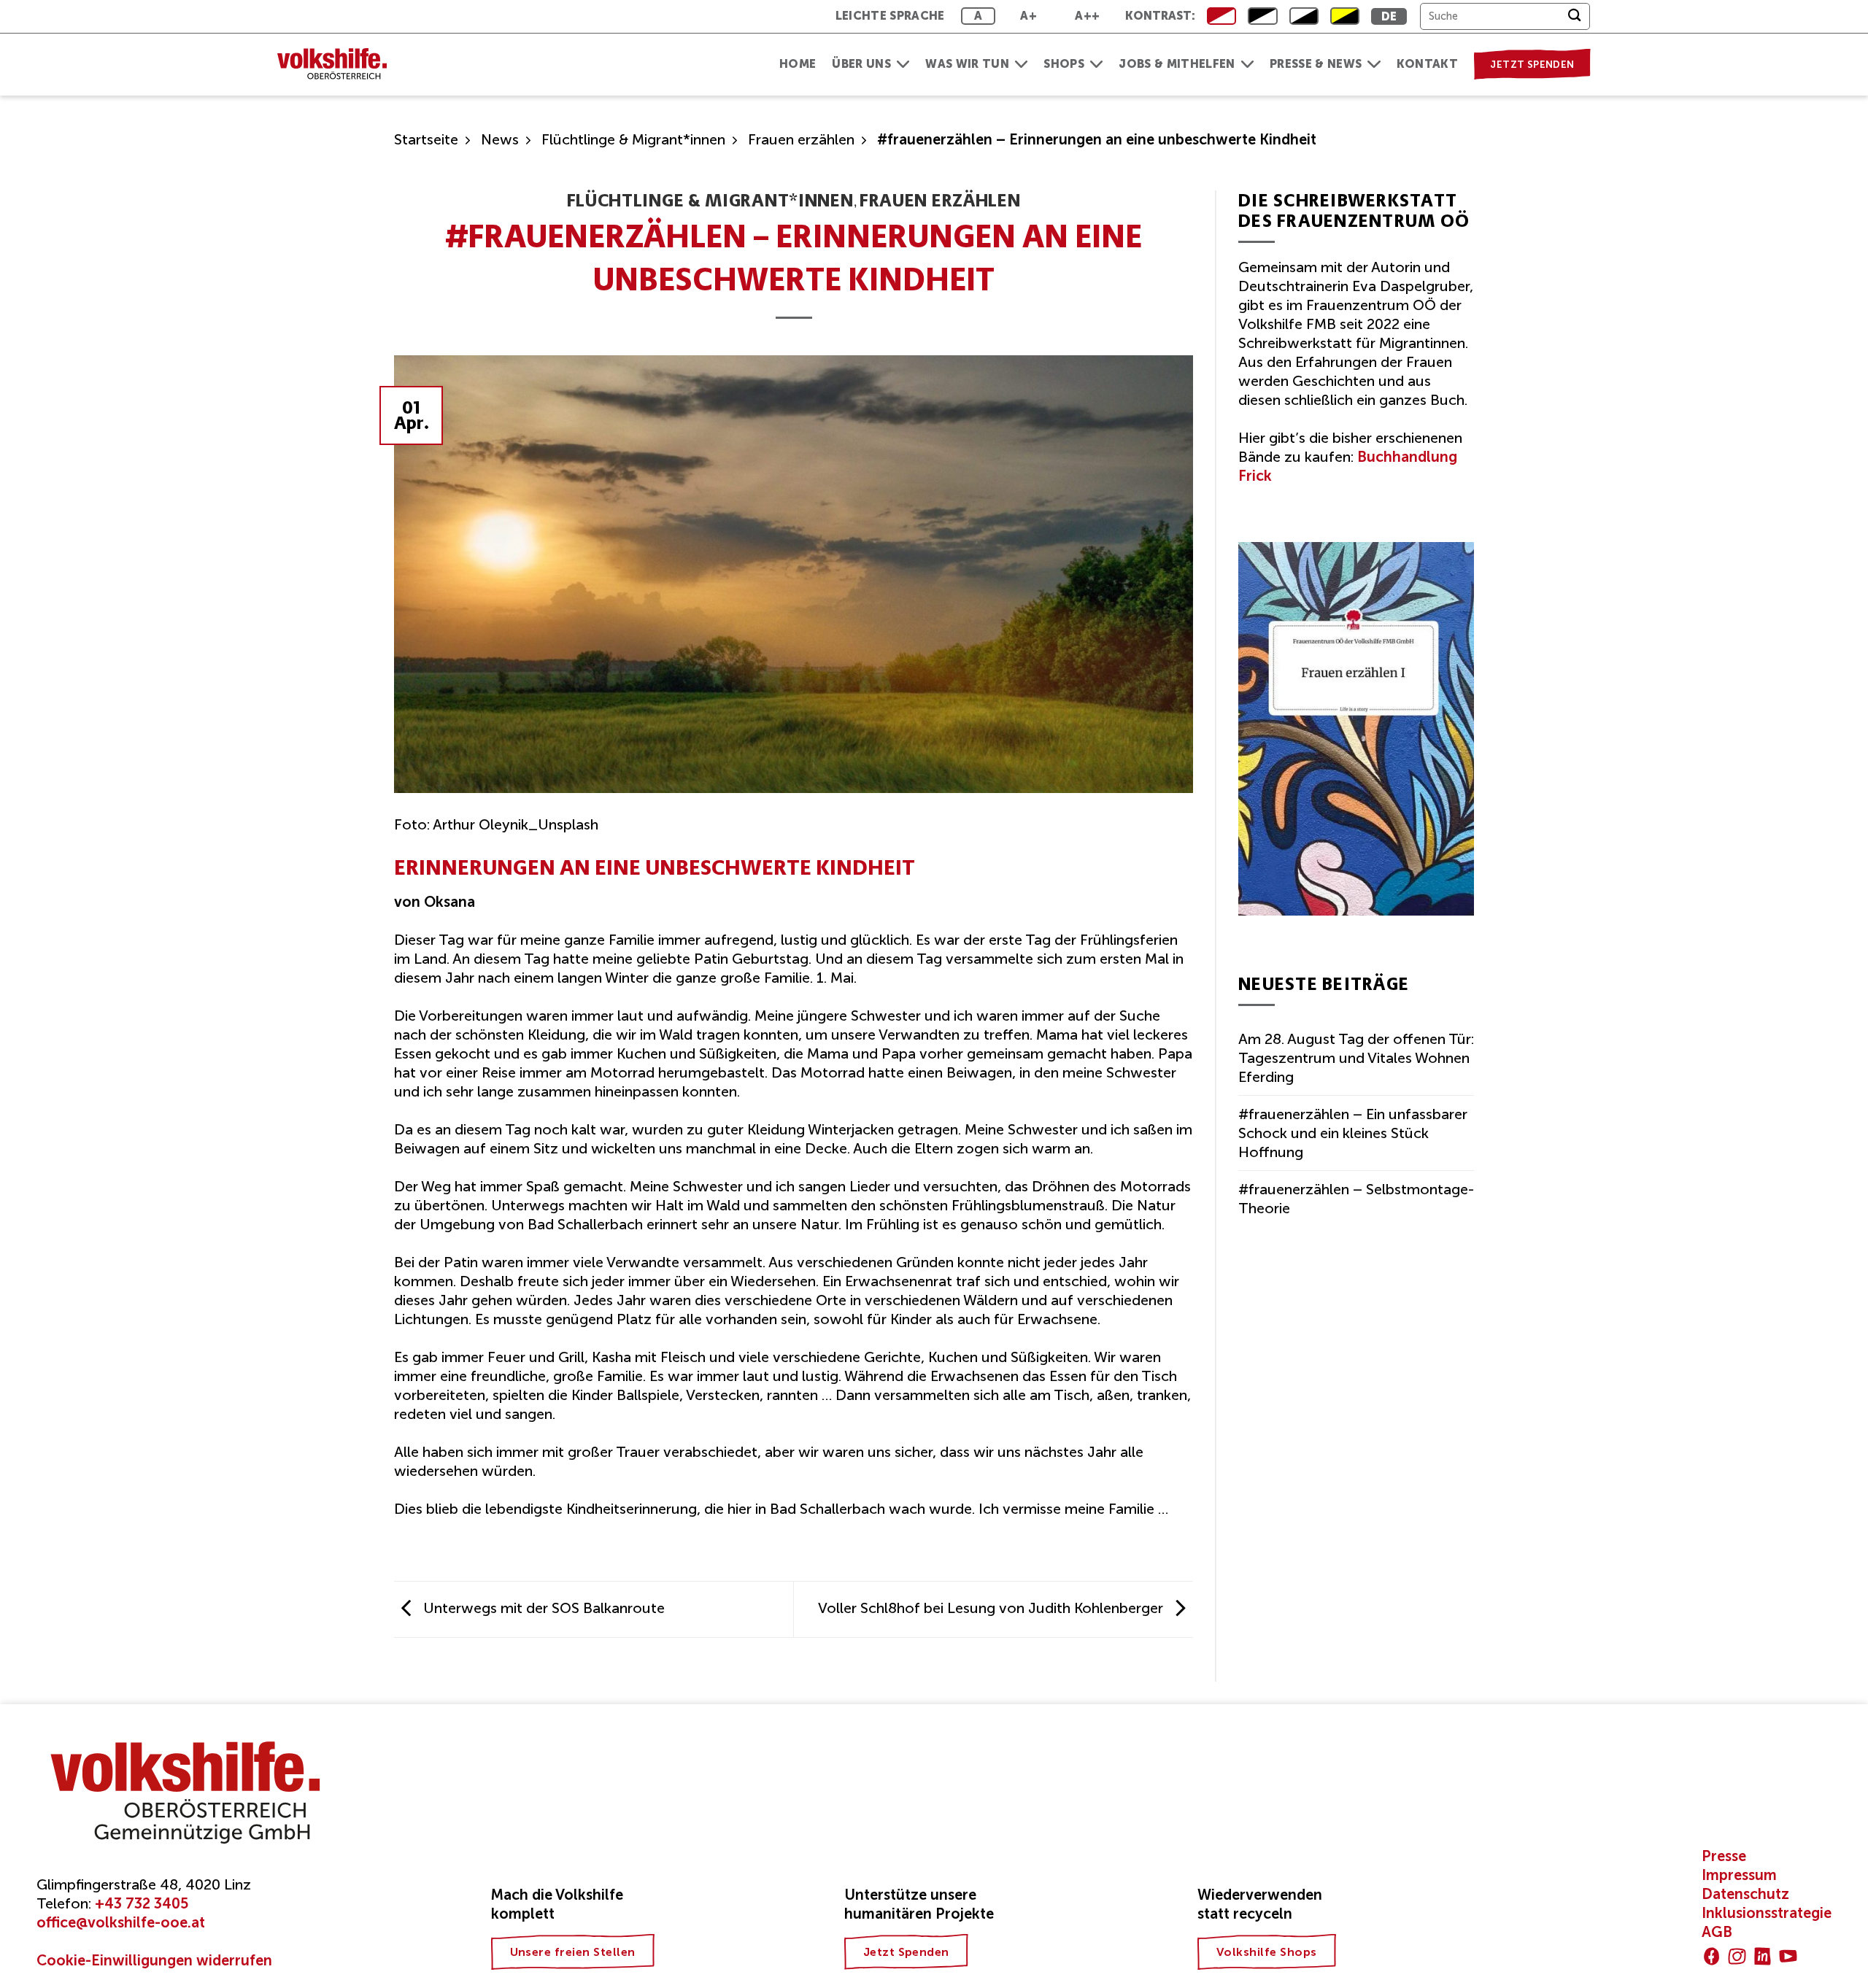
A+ (1028, 16)
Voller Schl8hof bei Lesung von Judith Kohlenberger (992, 1608)
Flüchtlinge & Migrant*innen (633, 139)
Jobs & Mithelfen (1177, 64)
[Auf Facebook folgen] (1711, 1956)
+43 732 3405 (142, 1903)
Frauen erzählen (801, 139)
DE (1389, 16)
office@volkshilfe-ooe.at (121, 1922)
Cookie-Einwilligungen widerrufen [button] (154, 1960)
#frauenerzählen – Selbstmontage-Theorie (1356, 1199)
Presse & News (1316, 64)
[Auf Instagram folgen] (1737, 1956)
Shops (1064, 64)
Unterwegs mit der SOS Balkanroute (542, 1608)
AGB (1717, 1932)
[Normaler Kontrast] (1221, 16)
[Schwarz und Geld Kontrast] (1345, 16)
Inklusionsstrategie (1767, 1913)
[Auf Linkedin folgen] (1763, 1956)
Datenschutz (1745, 1894)
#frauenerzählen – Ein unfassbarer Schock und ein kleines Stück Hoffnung (1353, 1133)
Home (798, 64)
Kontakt (1427, 64)
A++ (1087, 16)
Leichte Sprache (890, 16)
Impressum (1739, 1875)
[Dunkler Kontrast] (1304, 16)
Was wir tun (967, 64)
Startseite (426, 139)
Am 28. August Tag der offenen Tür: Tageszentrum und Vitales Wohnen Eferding (1356, 1058)
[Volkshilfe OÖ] (339, 65)
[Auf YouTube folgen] (1788, 1956)
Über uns (861, 64)
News (500, 139)
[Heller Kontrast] (1262, 16)
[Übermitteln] (1574, 16)
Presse (1724, 1856)
